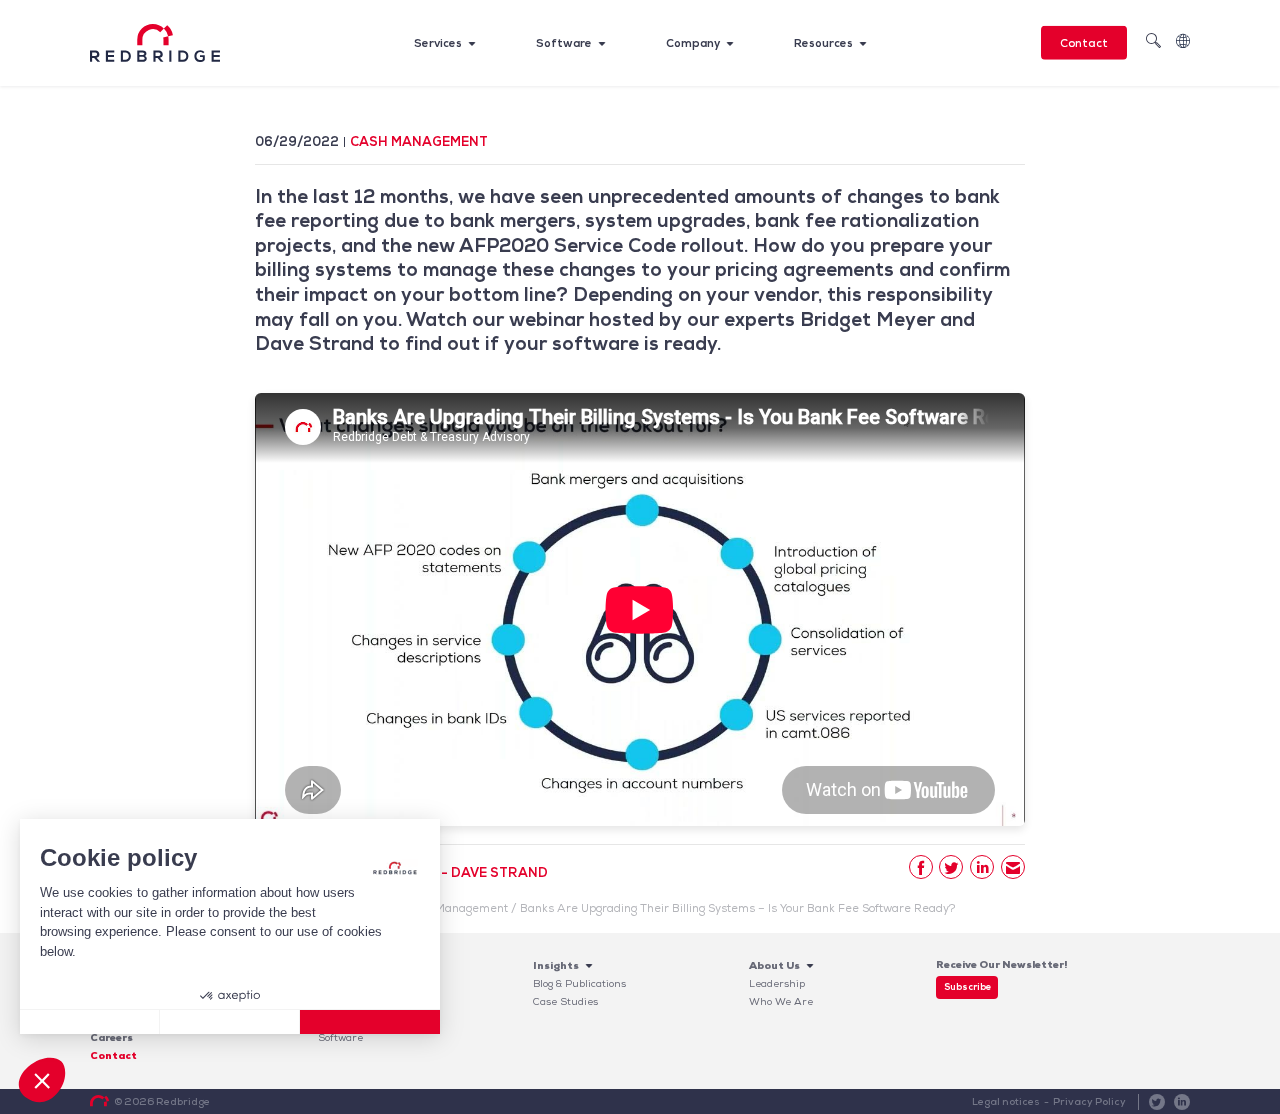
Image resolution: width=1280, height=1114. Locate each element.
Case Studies (565, 1001)
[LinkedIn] (982, 867)
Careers (111, 1037)
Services (438, 43)
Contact (1084, 43)
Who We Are (781, 1001)
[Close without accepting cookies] (90, 1022)
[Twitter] (951, 867)
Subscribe (967, 987)
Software (564, 43)
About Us (774, 965)
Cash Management (419, 141)
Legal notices (1006, 1101)
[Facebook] (921, 867)
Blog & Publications (579, 983)
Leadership (777, 983)
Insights (556, 965)
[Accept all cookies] (370, 1022)
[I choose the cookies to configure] (230, 1022)
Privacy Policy (1089, 1101)
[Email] (1013, 867)
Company (693, 43)
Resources (823, 43)
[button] (42, 1080)
